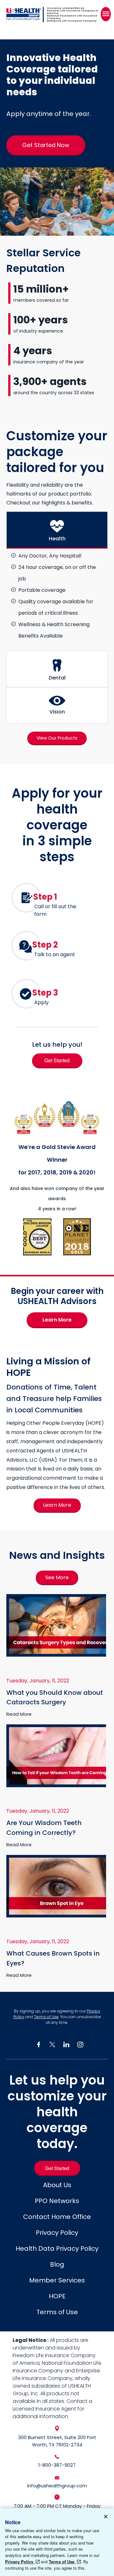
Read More (19, 1714)
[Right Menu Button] (106, 14)
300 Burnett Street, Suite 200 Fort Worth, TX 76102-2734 (57, 2441)
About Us (57, 2185)
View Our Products (57, 738)
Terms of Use (46, 2017)
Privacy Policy (57, 2233)
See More (57, 1577)
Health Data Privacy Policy (57, 2248)
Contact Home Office (57, 2217)
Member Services (57, 2280)
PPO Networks (57, 2201)
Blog (57, 2264)
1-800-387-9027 (57, 2465)
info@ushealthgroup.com (57, 2486)
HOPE (57, 2296)
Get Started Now (46, 145)
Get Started (57, 1060)
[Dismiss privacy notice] (106, 2518)
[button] (57, 530)
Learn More (57, 1320)
